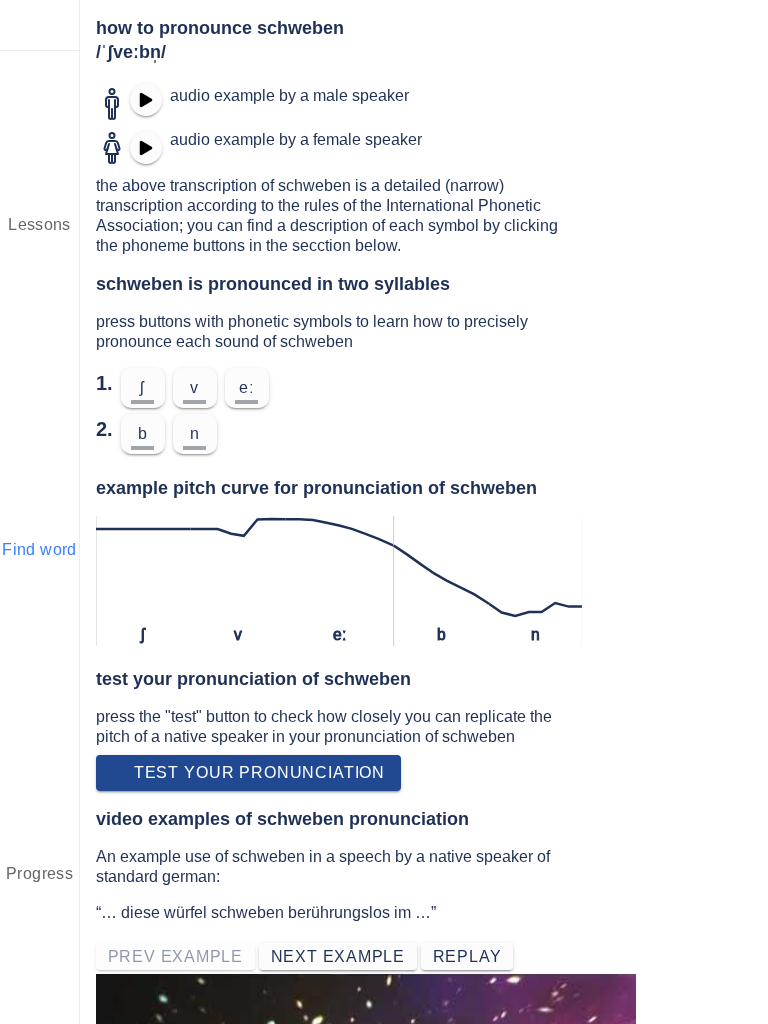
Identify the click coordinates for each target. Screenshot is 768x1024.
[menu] (40, 25)
